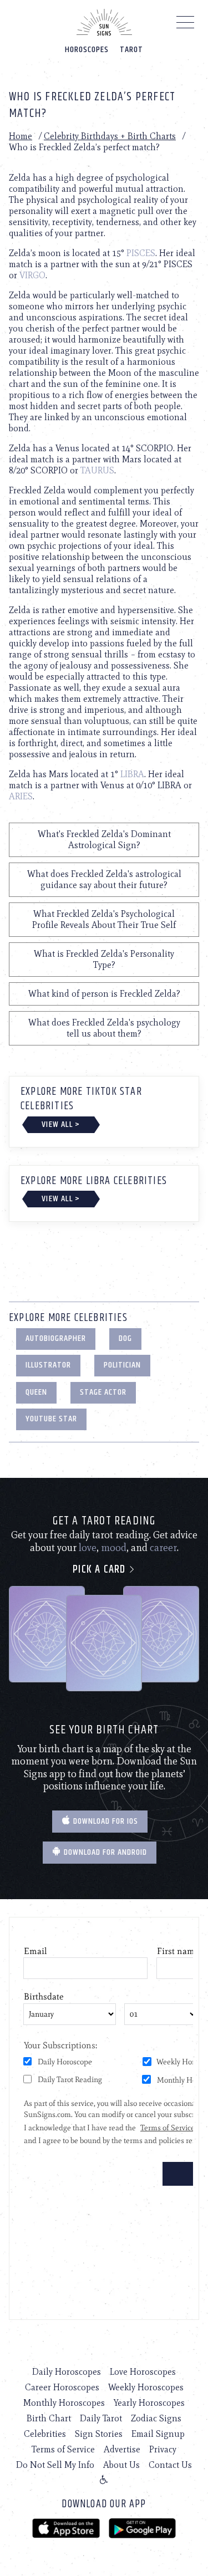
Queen (36, 1392)
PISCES (141, 253)
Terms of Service (63, 2449)
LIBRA (132, 774)
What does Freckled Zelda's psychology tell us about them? (104, 1028)
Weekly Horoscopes (146, 2387)
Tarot (131, 50)
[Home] (104, 22)
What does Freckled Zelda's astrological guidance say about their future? (104, 879)
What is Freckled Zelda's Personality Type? (104, 959)
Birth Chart (49, 2418)
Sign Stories (99, 2434)
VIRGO (32, 275)
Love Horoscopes (143, 2372)
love (88, 1548)
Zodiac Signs (156, 2418)
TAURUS (97, 470)
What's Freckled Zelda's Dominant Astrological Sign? (104, 840)
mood (114, 1548)
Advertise (122, 2449)
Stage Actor (103, 1392)
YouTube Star (51, 1419)
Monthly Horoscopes (64, 2403)
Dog (125, 1338)
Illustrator (48, 1365)
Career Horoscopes (62, 2387)
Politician (122, 1365)
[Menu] (186, 25)
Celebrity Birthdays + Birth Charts (110, 136)
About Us (121, 2465)
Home (21, 136)
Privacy (163, 2449)
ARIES (21, 796)
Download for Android (104, 1852)
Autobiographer (56, 1338)
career (163, 1548)
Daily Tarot (101, 2418)
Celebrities (45, 2434)
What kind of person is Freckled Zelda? (104, 994)
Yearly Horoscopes (149, 2403)
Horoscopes (87, 50)
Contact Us (170, 2465)
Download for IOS (105, 1821)
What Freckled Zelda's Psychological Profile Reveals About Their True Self (104, 919)
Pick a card (100, 1570)
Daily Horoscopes (67, 2372)
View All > (61, 1124)
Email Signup (158, 2434)
